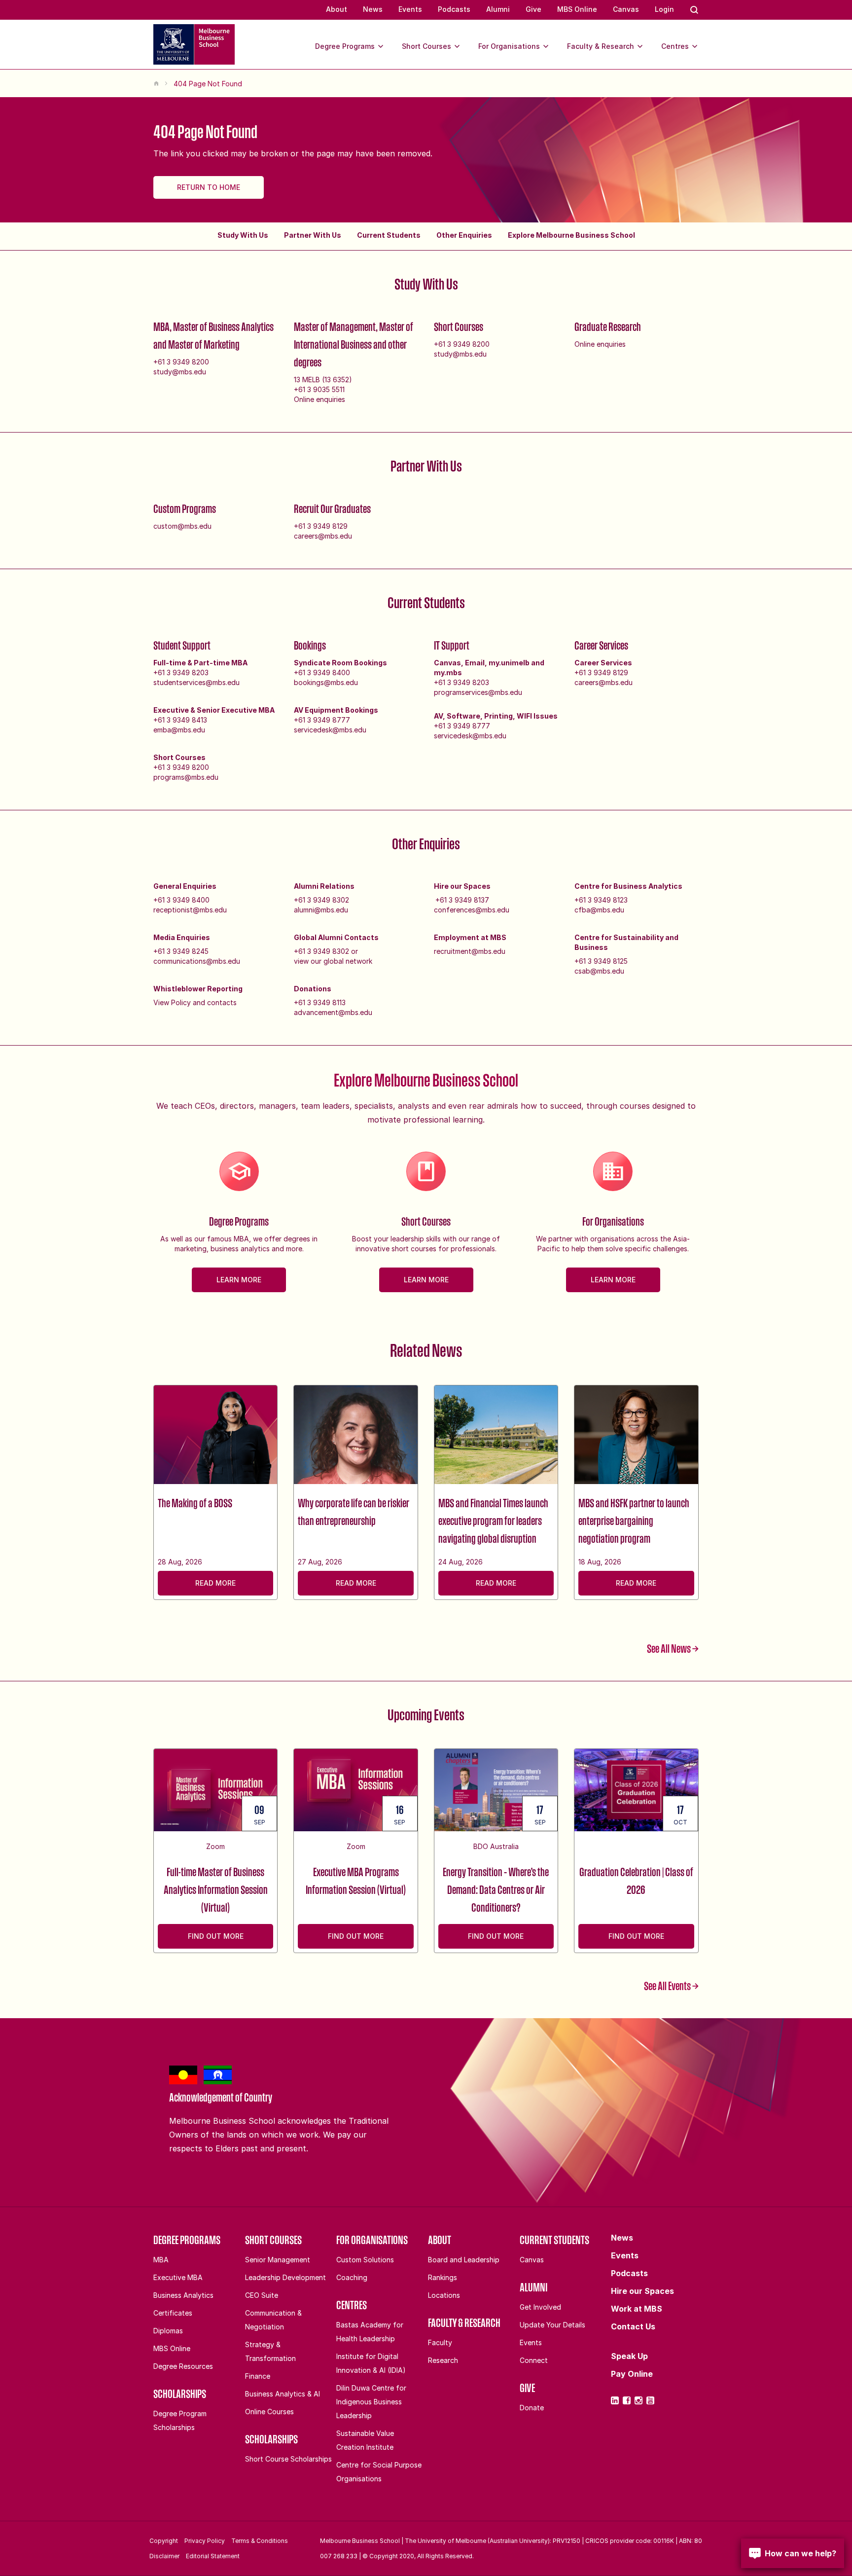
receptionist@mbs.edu (190, 910)
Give (533, 9)
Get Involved (540, 2307)
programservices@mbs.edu (478, 692)
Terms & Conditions (260, 2541)
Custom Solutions (365, 2260)
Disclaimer (164, 2556)
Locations (444, 2295)
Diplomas (168, 2331)
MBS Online (577, 9)
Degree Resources (183, 2366)
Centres (675, 46)
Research (443, 2360)
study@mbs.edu (180, 372)
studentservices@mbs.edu (196, 682)
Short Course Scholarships (288, 2459)
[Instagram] (639, 2400)
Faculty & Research (601, 46)
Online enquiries (319, 399)
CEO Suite (262, 2295)
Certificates (173, 2313)
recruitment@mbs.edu (470, 951)
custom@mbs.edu (182, 526)
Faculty (440, 2342)
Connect (534, 2360)
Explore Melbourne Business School (571, 235)
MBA (161, 2260)
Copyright (164, 2541)
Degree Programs (345, 46)
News (373, 9)
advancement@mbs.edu (333, 1012)
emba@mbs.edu (179, 730)
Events (410, 9)
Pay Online (632, 2374)
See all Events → (671, 1986)
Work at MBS (637, 2309)
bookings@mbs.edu (326, 682)
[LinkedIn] (615, 2400)
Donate (532, 2408)
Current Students (389, 235)
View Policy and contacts (195, 1002)
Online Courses (269, 2412)
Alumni (498, 9)
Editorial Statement (213, 2556)
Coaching (352, 2277)
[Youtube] (650, 2400)
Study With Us (243, 235)
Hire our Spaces (642, 2291)
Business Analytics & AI (283, 2394)
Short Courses (426, 46)
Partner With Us (313, 235)
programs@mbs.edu (186, 777)
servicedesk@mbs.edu (330, 730)
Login (664, 9)
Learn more (239, 1280)
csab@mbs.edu (599, 971)
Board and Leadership (464, 2260)
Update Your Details (552, 2325)
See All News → (673, 1648)
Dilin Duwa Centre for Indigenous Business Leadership (371, 2402)
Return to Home (209, 187)
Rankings (443, 2277)
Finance (258, 2376)
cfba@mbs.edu (599, 910)
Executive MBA (178, 2277)
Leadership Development (285, 2277)
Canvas (626, 9)
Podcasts (454, 9)
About (337, 9)
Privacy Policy (205, 2541)
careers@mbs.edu (323, 536)
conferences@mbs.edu (472, 910)
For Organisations (509, 46)
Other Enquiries (464, 235)
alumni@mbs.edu (321, 910)
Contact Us (633, 2326)
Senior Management (278, 2260)
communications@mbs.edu (197, 961)
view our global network (333, 961)
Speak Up (629, 2356)
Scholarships (180, 2394)
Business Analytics (183, 2295)
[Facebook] (627, 2400)
